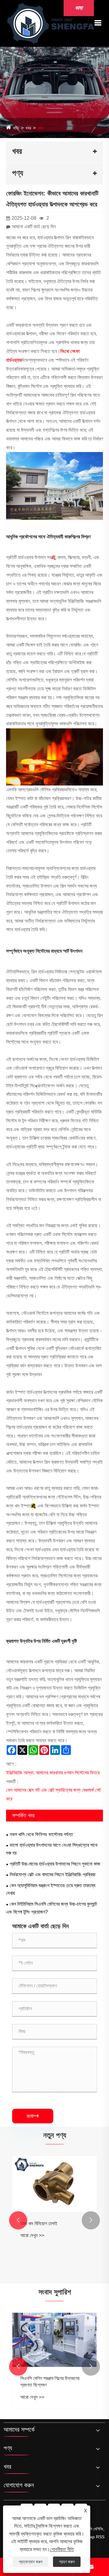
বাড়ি (16, 128)
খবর (28, 128)
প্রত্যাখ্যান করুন (31, 2562)
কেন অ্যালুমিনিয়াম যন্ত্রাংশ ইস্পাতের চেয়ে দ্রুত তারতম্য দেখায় (51, 1889)
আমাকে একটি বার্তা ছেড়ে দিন (34, 227)
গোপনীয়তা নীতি (62, 2549)
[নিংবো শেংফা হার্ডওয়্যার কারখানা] (51, 23)
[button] (18, 2220)
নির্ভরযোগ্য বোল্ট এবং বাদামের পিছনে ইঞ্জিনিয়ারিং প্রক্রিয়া (53, 1875)
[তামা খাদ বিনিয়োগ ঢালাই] (54, 2184)
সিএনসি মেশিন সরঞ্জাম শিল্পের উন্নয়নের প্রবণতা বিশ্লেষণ (50, 2382)
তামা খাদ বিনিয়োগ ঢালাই (39, 2224)
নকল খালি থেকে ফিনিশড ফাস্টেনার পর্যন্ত (41, 1834)
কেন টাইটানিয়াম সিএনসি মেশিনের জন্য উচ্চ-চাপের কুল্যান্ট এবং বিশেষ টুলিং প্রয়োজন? (51, 1908)
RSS (100, 2537)
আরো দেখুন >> (32, 2235)
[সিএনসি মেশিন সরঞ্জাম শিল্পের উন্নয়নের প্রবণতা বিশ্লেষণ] (54, 2340)
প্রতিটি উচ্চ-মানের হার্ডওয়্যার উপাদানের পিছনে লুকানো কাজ (55, 1864)
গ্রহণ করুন (67, 2562)
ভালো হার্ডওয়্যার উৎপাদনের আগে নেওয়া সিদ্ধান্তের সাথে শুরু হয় (52, 1849)
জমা (33, 2116)
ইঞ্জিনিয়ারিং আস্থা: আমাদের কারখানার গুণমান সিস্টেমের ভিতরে (53, 1773)
